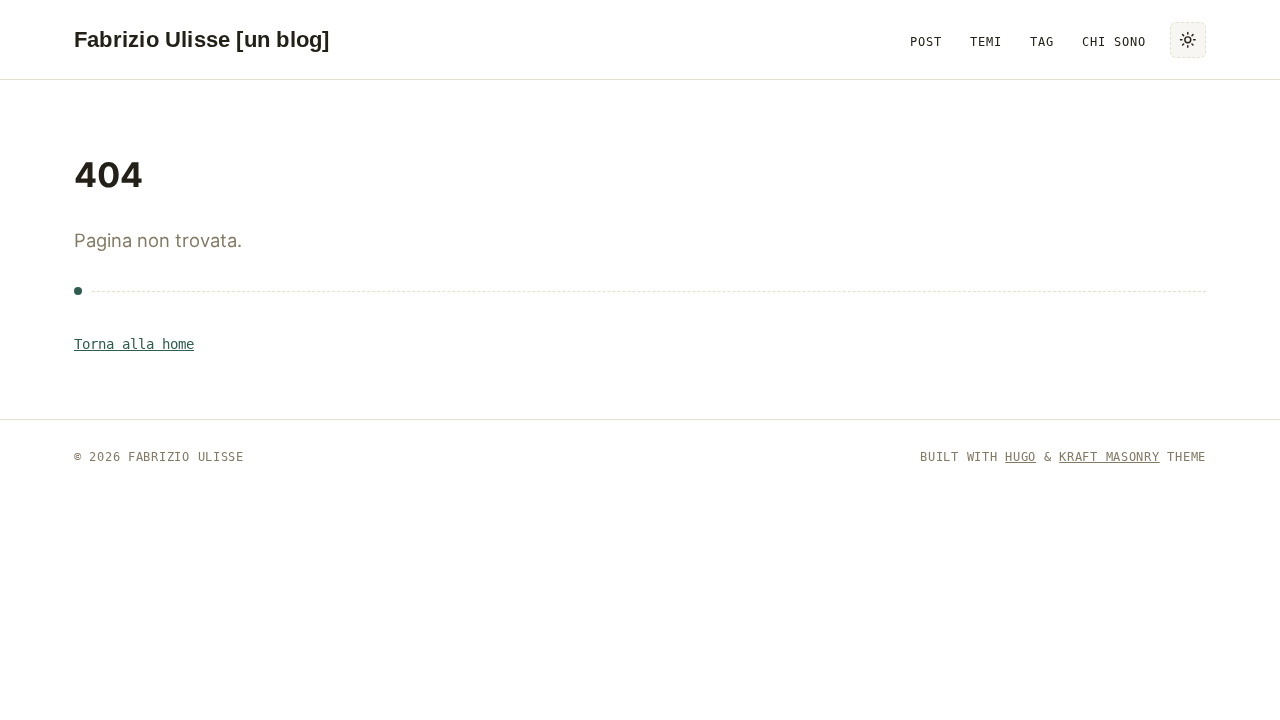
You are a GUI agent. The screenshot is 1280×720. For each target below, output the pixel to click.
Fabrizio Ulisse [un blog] (201, 39)
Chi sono (1114, 41)
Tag (1042, 41)
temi (986, 41)
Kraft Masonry (1109, 457)
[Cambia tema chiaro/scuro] (1188, 40)
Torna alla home (134, 344)
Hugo (1020, 457)
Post (926, 41)
